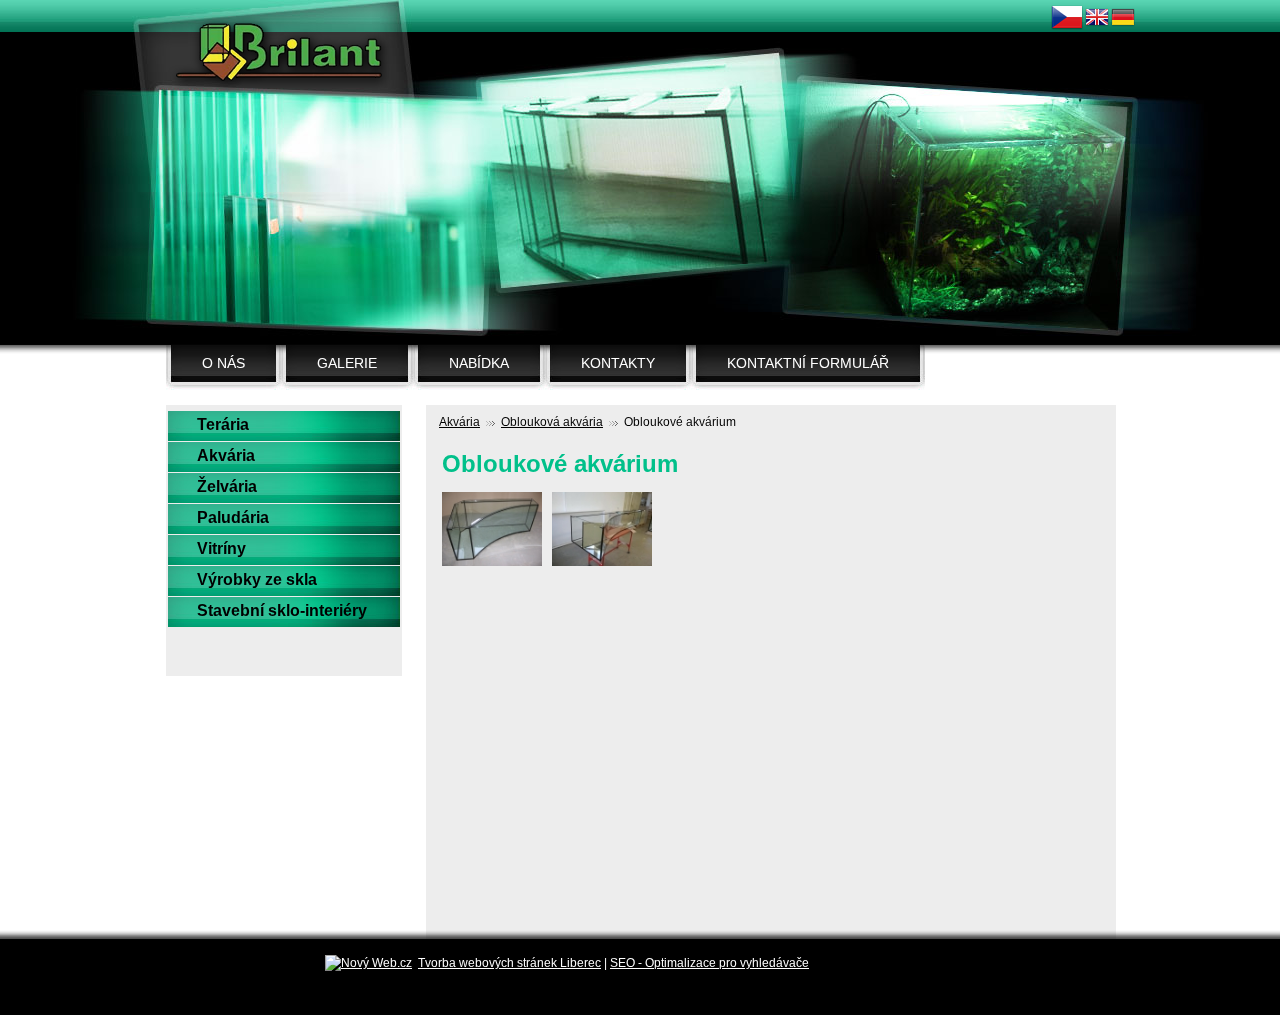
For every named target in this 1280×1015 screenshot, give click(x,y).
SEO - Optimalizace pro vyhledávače (709, 963)
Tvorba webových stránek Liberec (509, 963)
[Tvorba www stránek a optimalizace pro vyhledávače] (368, 963)
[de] (1123, 26)
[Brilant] (283, 55)
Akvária (459, 422)
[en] (1097, 26)
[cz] (1067, 30)
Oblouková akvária (552, 422)
